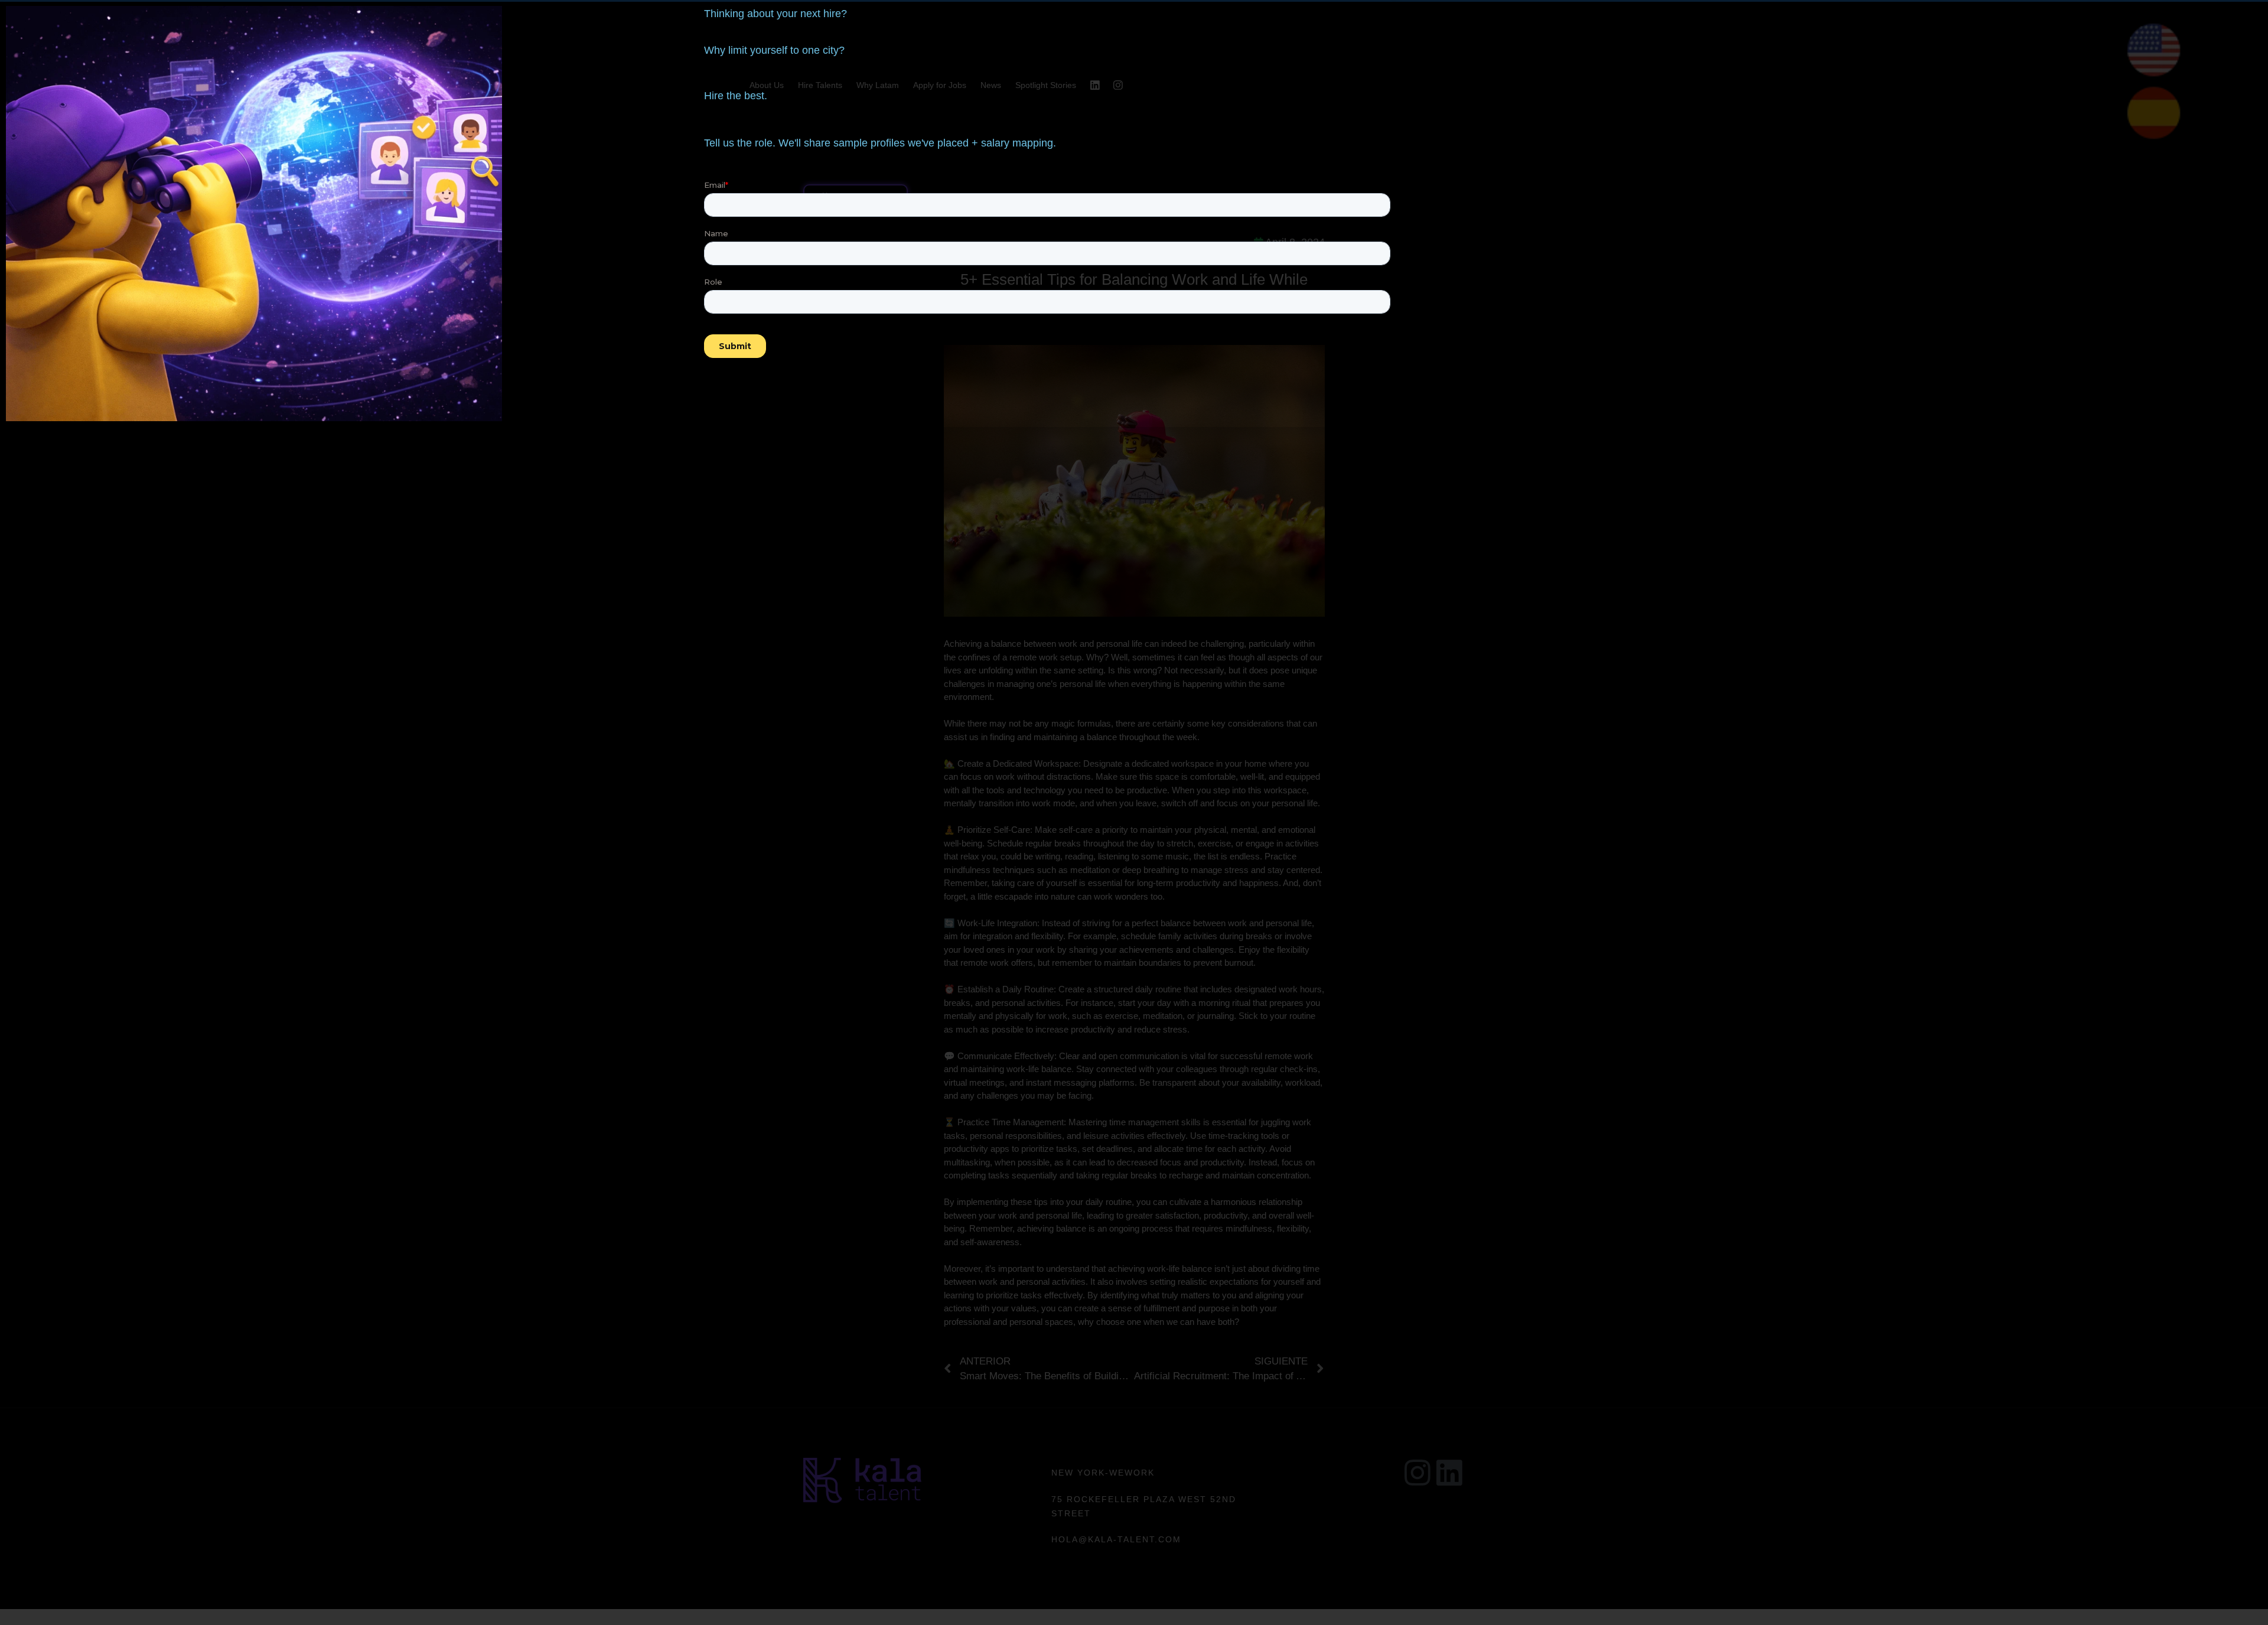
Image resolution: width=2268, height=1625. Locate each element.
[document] (1134, 813)
